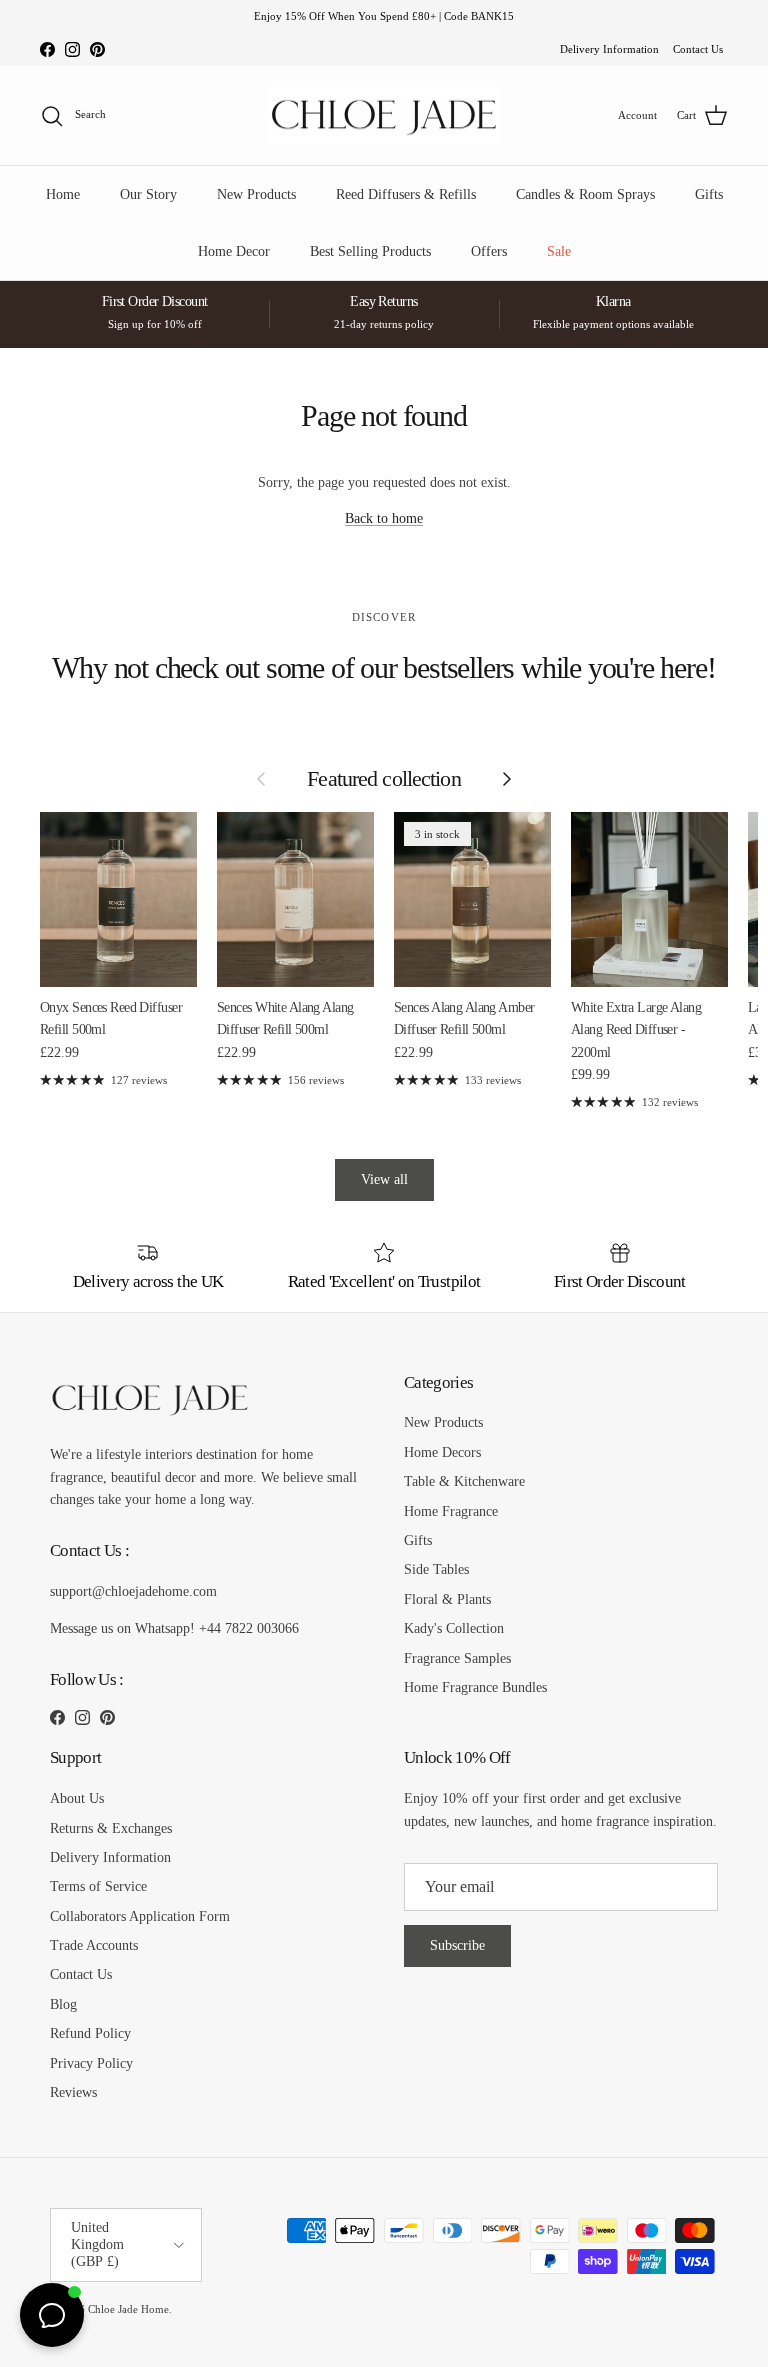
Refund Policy (90, 2033)
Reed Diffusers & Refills (406, 194)
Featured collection (384, 779)
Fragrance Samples (457, 1658)
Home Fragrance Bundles (475, 1687)
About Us (77, 1798)
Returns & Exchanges (111, 1828)
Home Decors (442, 1452)
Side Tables (436, 1569)
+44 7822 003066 (249, 1628)
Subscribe (457, 1945)
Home (63, 194)
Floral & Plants (447, 1599)
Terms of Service (98, 1886)
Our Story (148, 194)
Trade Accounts (94, 1945)
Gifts (709, 194)
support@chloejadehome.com (133, 1591)
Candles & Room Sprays (585, 194)
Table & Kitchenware (464, 1481)
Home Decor (234, 251)
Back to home (384, 518)
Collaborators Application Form (140, 1916)
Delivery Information (609, 49)
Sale (559, 251)
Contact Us (698, 49)
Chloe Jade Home (128, 2309)
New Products (256, 194)
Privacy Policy (91, 2063)
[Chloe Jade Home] (384, 116)
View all (384, 1179)
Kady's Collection (454, 1628)
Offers (489, 251)
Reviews (73, 2092)
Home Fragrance (451, 1511)
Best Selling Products (370, 251)
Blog (63, 2004)
